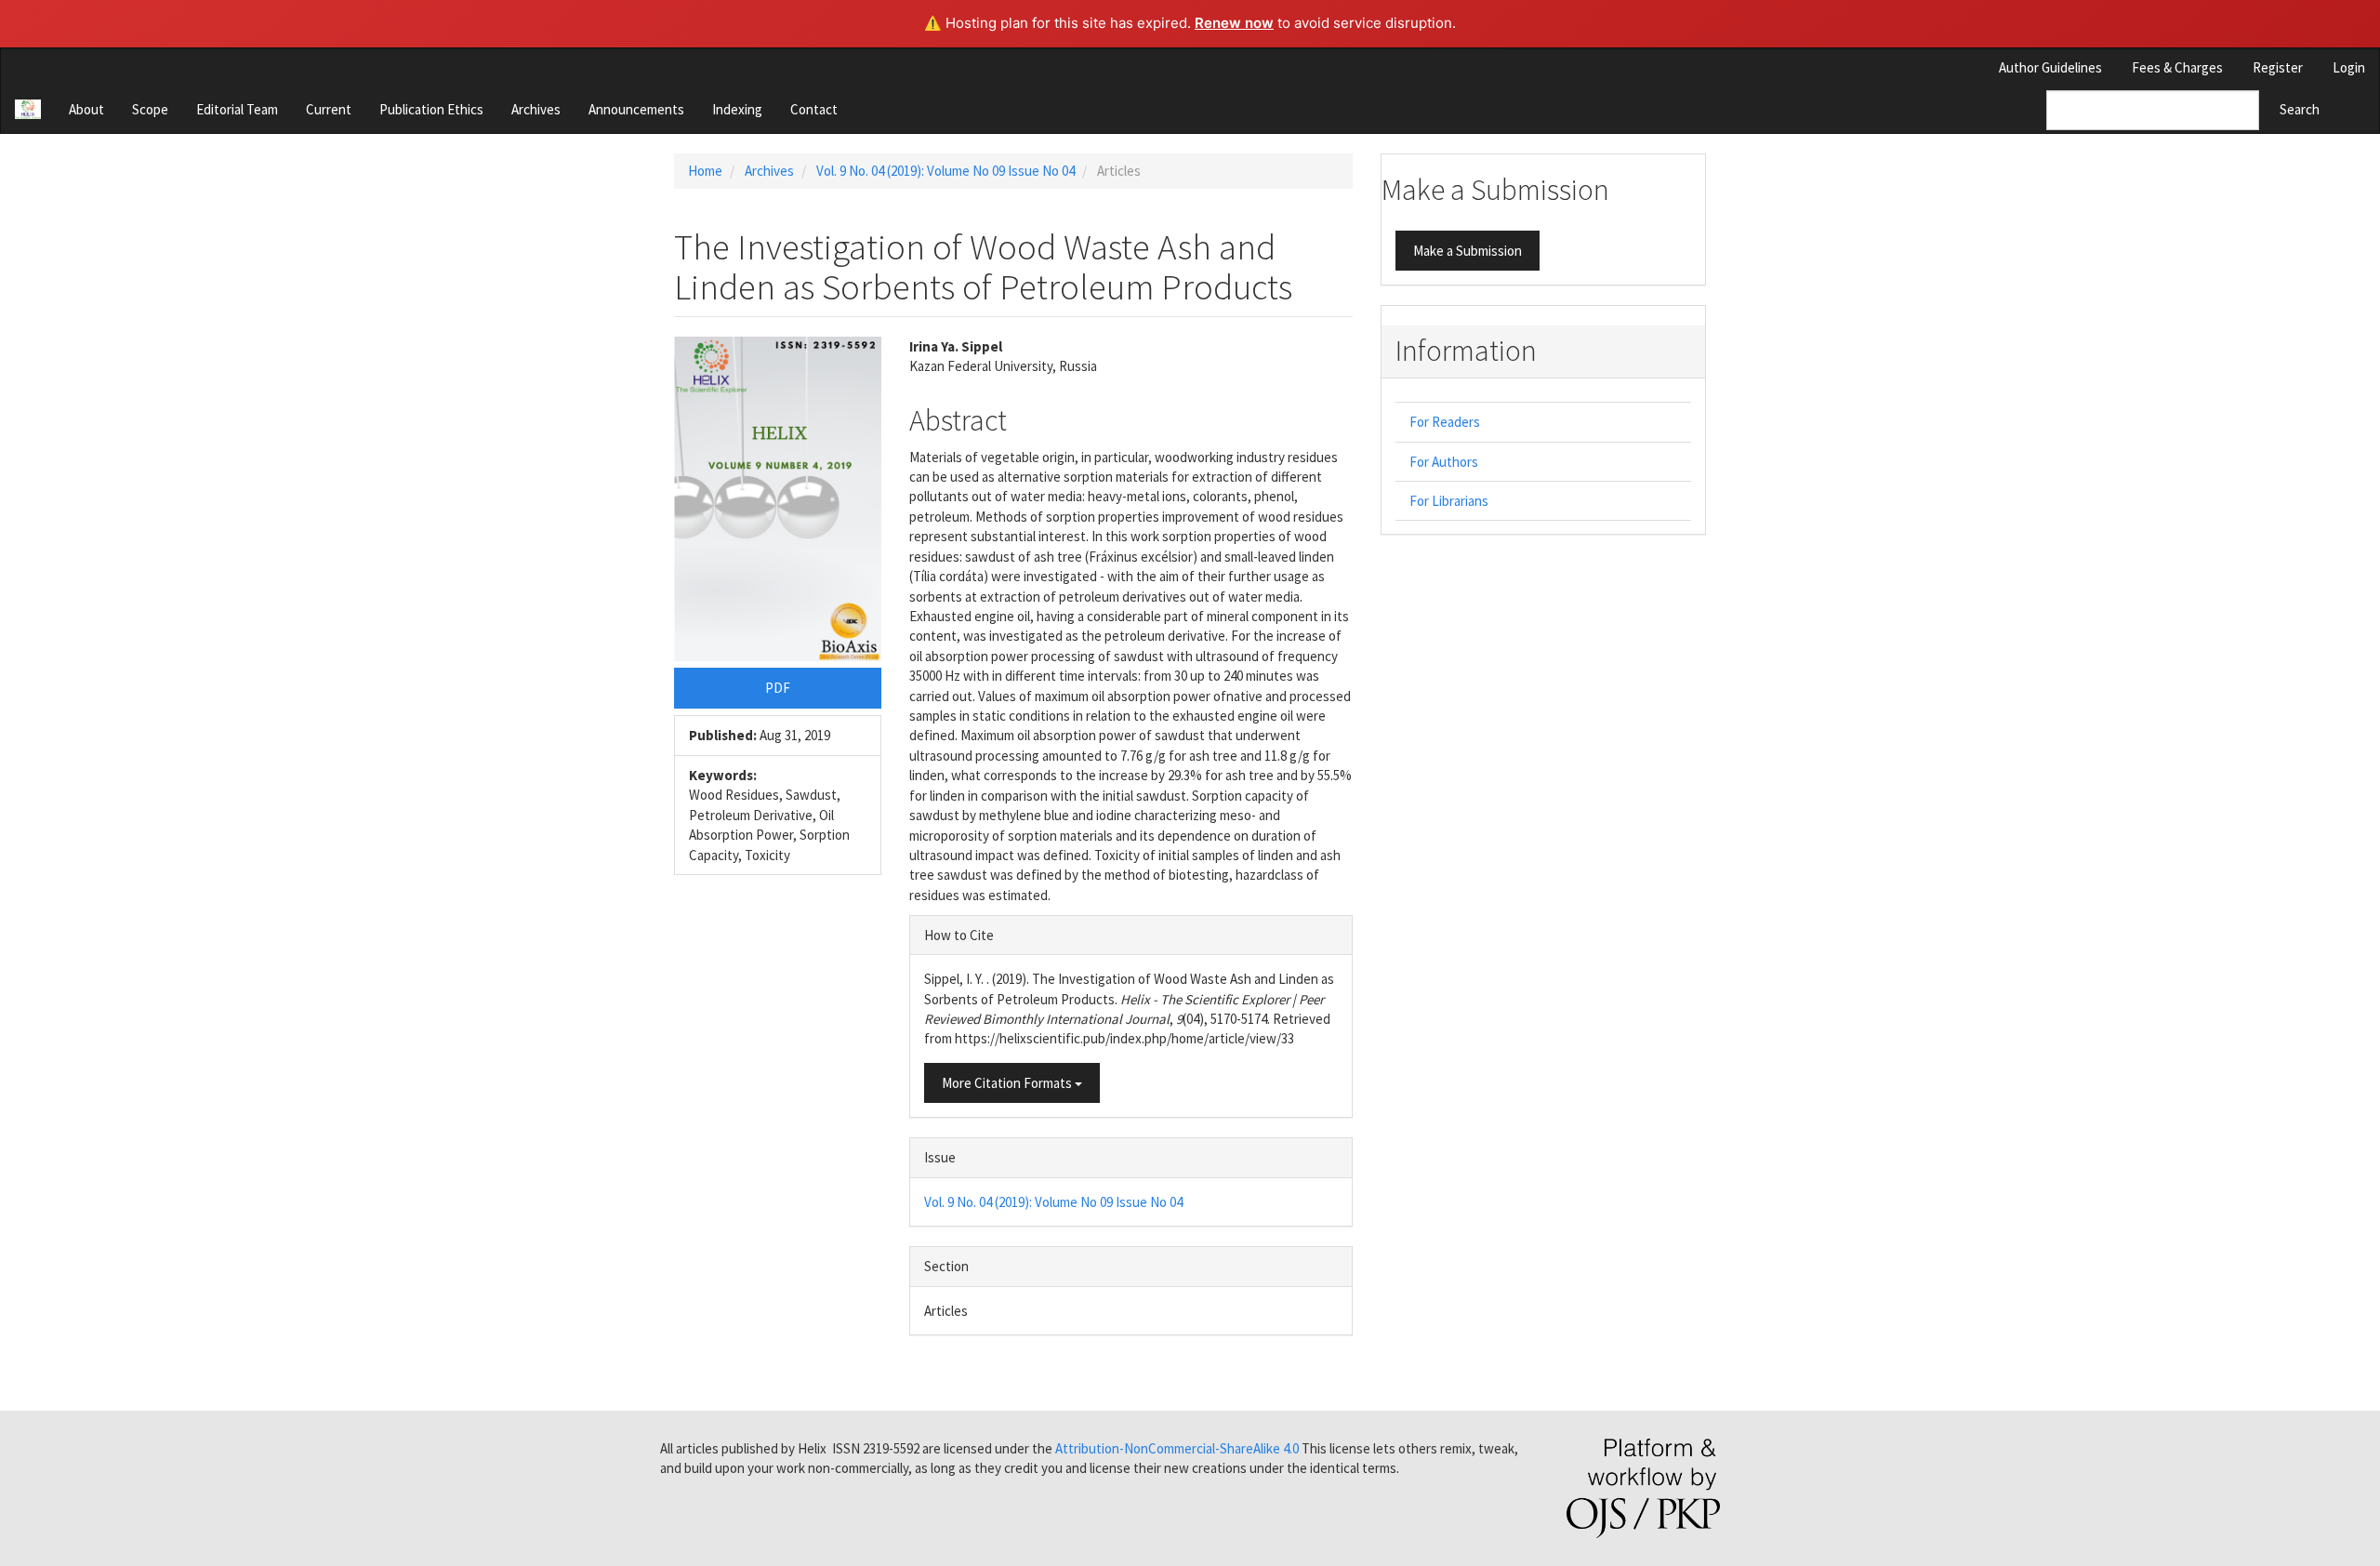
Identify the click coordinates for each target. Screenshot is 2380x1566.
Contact (814, 109)
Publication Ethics (431, 109)
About (86, 109)
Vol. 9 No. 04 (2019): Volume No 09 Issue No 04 (945, 171)
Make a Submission (1468, 251)
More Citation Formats (1008, 1083)
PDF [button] (778, 688)
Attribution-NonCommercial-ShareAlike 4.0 (1177, 1448)
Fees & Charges (2177, 67)
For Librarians (1449, 501)
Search (2300, 109)
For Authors (1444, 462)
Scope (150, 109)
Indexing (737, 109)
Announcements (636, 109)
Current (329, 109)
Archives (536, 109)
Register (2278, 67)
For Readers (1445, 422)
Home (705, 171)
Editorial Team (237, 109)
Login (2349, 67)
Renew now (1234, 23)
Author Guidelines (2050, 67)
